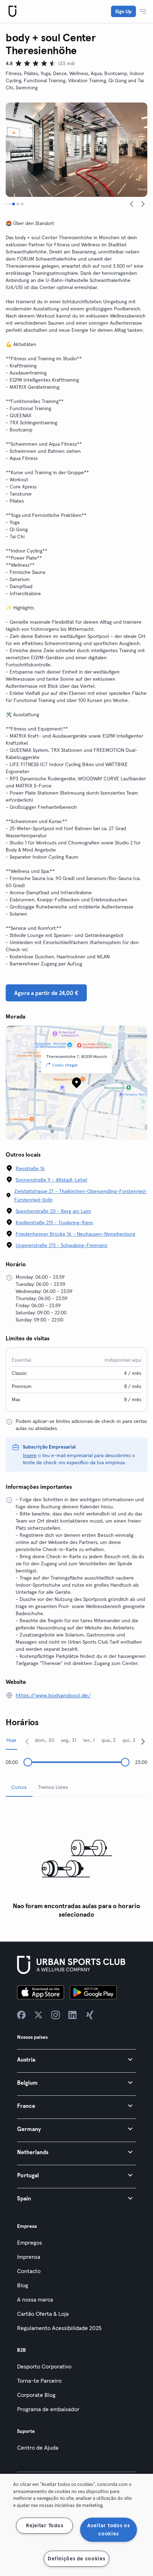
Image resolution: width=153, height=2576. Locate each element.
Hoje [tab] (11, 1740)
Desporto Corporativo (44, 2366)
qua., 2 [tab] (109, 1740)
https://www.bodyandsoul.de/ (53, 1695)
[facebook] (21, 2015)
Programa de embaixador (48, 2409)
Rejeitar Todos (44, 2525)
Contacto (29, 2271)
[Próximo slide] (143, 204)
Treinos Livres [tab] (53, 1787)
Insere (30, 1455)
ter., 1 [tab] (89, 1740)
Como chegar (65, 1065)
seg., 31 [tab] (69, 1740)
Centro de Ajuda (38, 2447)
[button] (76, 2059)
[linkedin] (73, 2015)
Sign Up (123, 11)
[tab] (6, 204)
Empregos (30, 2242)
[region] (76, 2525)
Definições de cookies (76, 2559)
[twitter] (38, 2015)
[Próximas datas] (143, 1741)
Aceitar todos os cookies (109, 2530)
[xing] (90, 2015)
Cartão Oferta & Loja (43, 2314)
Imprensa (29, 2257)
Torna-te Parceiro (39, 2381)
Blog (23, 2285)
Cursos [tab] (19, 1787)
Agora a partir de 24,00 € (46, 993)
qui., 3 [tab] (129, 1740)
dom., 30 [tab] (44, 1740)
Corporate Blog (36, 2395)
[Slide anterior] (132, 204)
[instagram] (56, 2015)
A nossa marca (35, 2299)
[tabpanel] (76, 1862)
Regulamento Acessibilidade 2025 (59, 2328)
